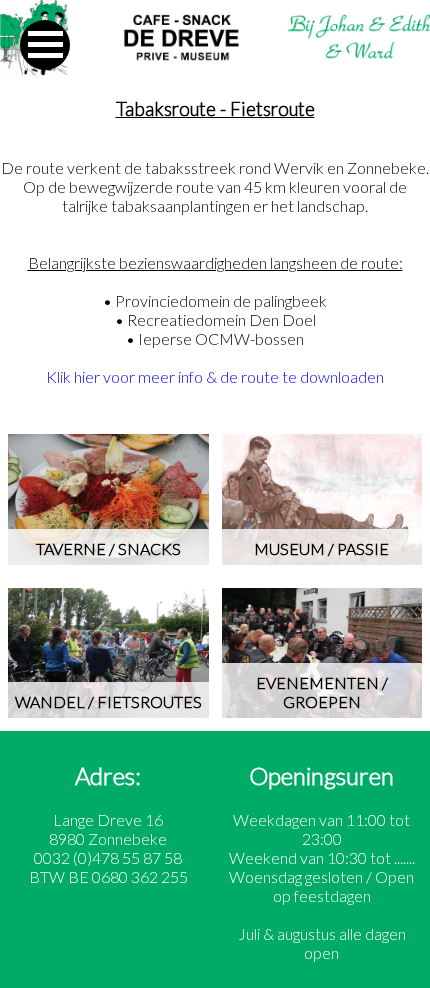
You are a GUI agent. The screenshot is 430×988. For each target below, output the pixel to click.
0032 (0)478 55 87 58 (108, 857)
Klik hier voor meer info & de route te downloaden (215, 376)
